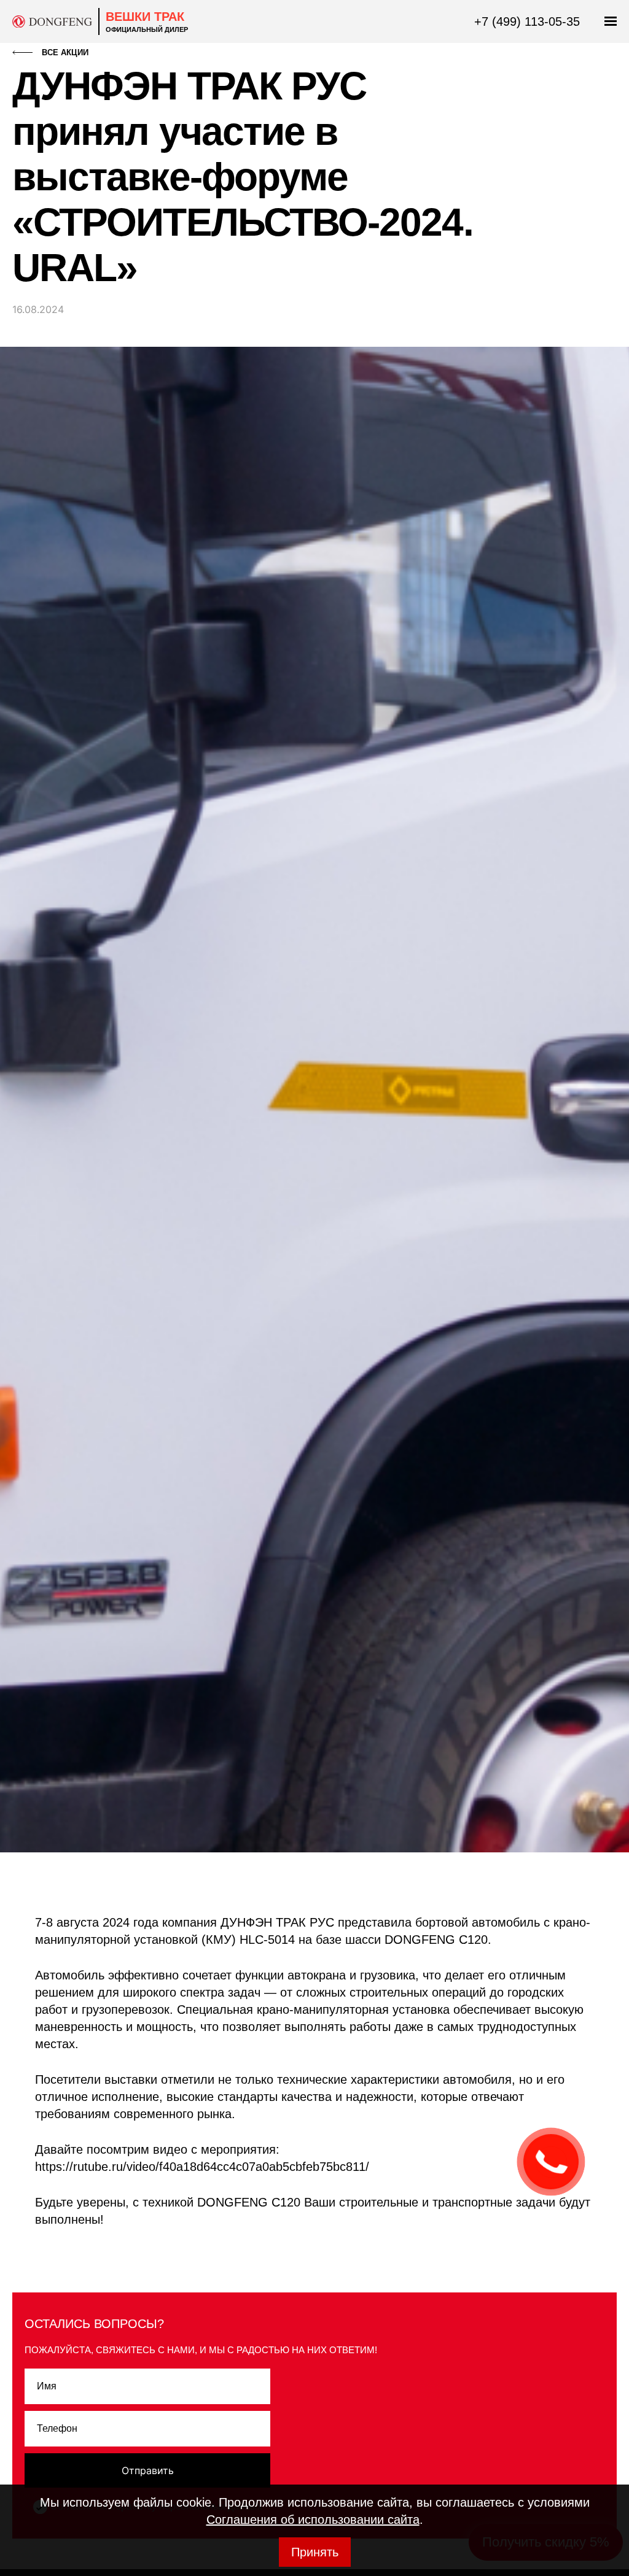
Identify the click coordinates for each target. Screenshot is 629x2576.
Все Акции (65, 52)
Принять (315, 2552)
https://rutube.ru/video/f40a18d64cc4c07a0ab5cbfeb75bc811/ (202, 2167)
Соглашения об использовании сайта (313, 2520)
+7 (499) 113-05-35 (527, 21)
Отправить (148, 2470)
